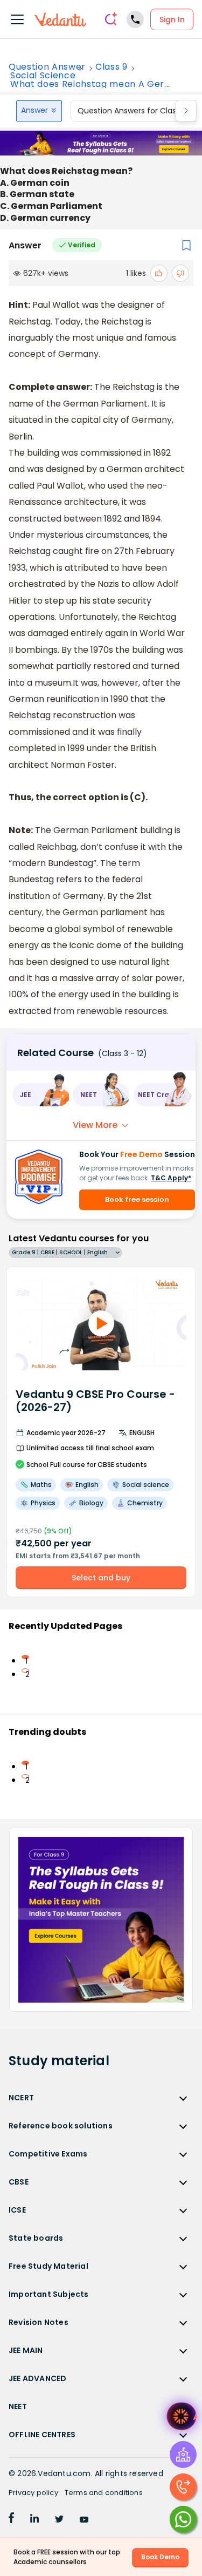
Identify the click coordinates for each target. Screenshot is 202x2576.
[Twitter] (59, 2520)
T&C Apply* (171, 1178)
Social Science (43, 76)
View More (95, 1125)
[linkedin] (34, 2520)
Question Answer (47, 67)
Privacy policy (33, 2493)
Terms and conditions (104, 2493)
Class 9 (112, 67)
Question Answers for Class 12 (133, 111)
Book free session (137, 1199)
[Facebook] (11, 2520)
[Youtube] (84, 2520)
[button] (40, 1095)
